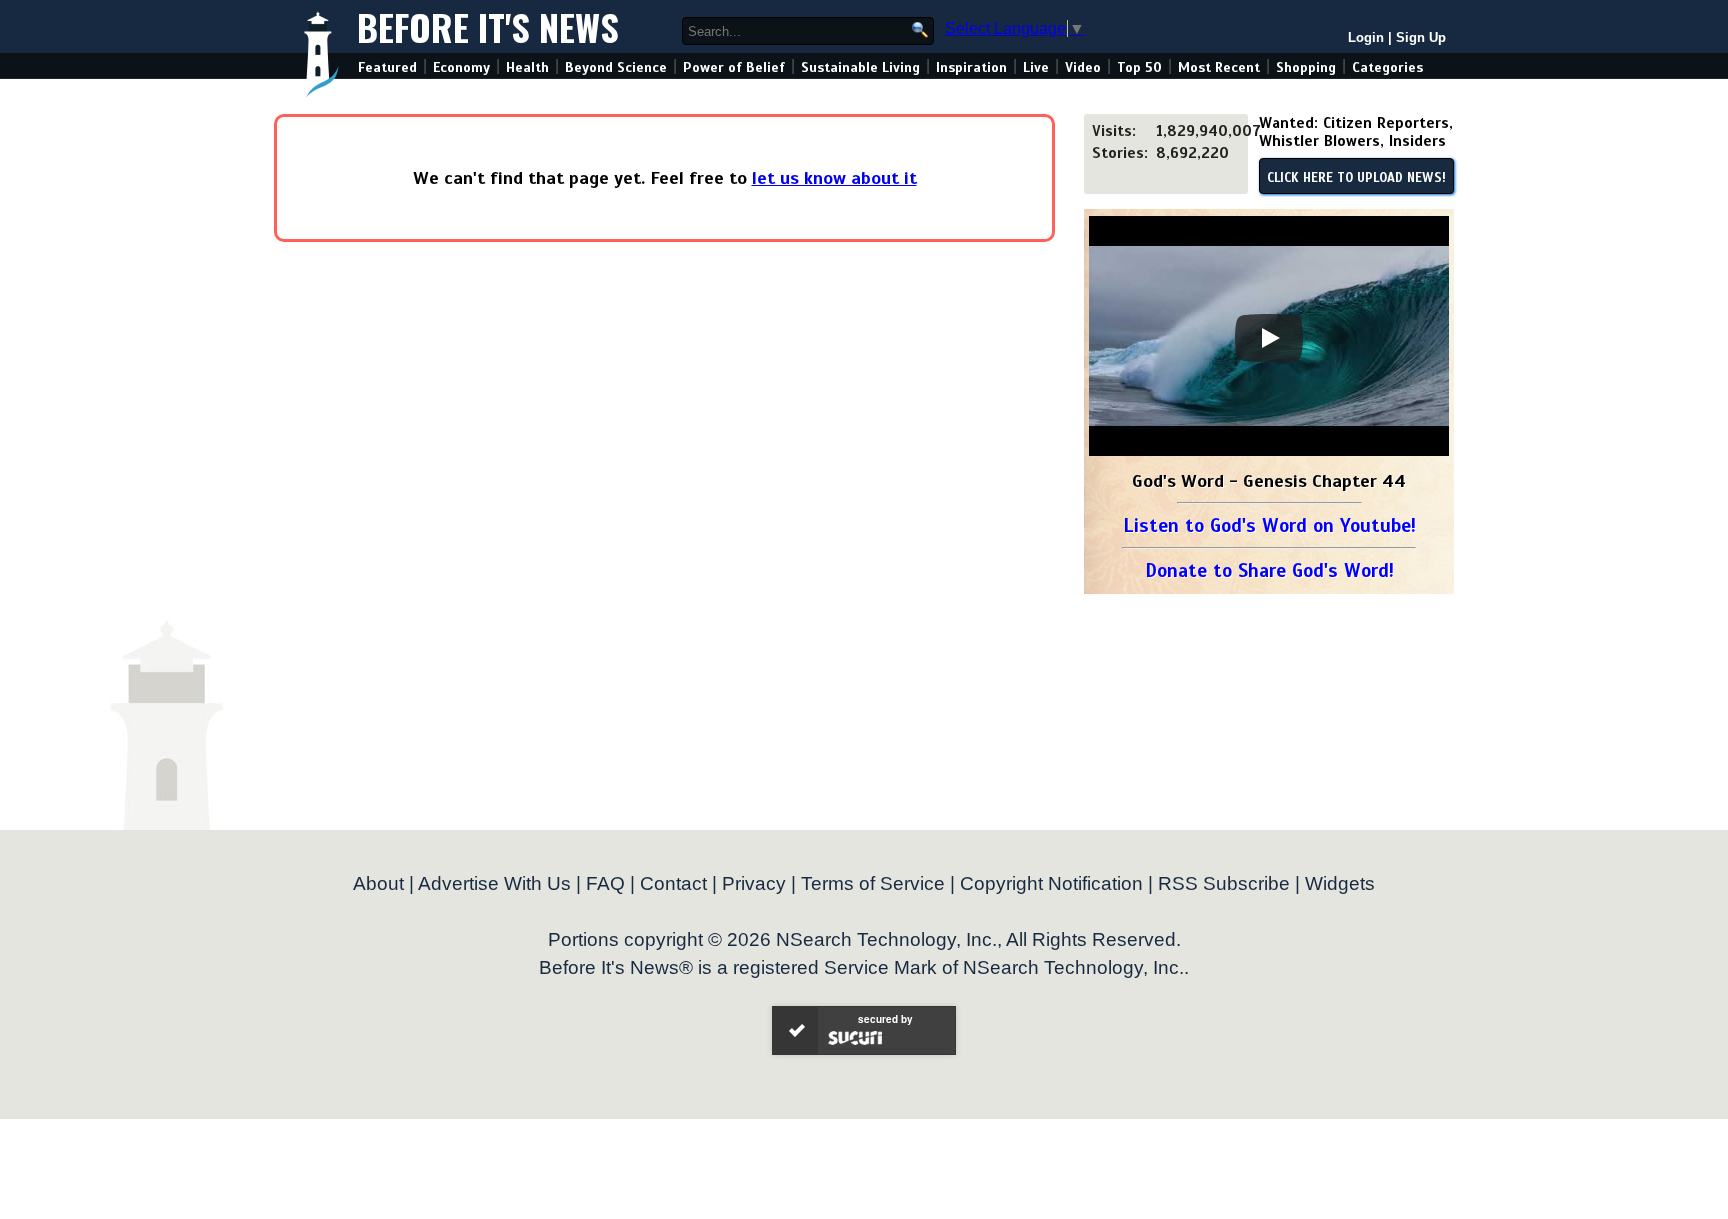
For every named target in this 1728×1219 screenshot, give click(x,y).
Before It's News (488, 26)
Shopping (1306, 67)
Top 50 (1139, 67)
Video (1083, 67)
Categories (1387, 67)
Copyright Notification (1051, 883)
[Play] (1269, 338)
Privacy (754, 883)
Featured (387, 67)
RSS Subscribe (1224, 883)
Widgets (1340, 883)
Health (527, 67)
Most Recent (1219, 67)
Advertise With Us (494, 883)
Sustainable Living (860, 67)
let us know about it (834, 178)
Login (1366, 37)
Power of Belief (734, 67)
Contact (673, 883)
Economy (461, 67)
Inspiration (971, 67)
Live (1036, 67)
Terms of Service (873, 883)
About (378, 883)
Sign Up (1421, 37)
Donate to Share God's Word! (1269, 570)
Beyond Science (616, 67)
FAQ (605, 883)
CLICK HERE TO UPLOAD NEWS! (1356, 178)
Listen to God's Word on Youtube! (1269, 525)
